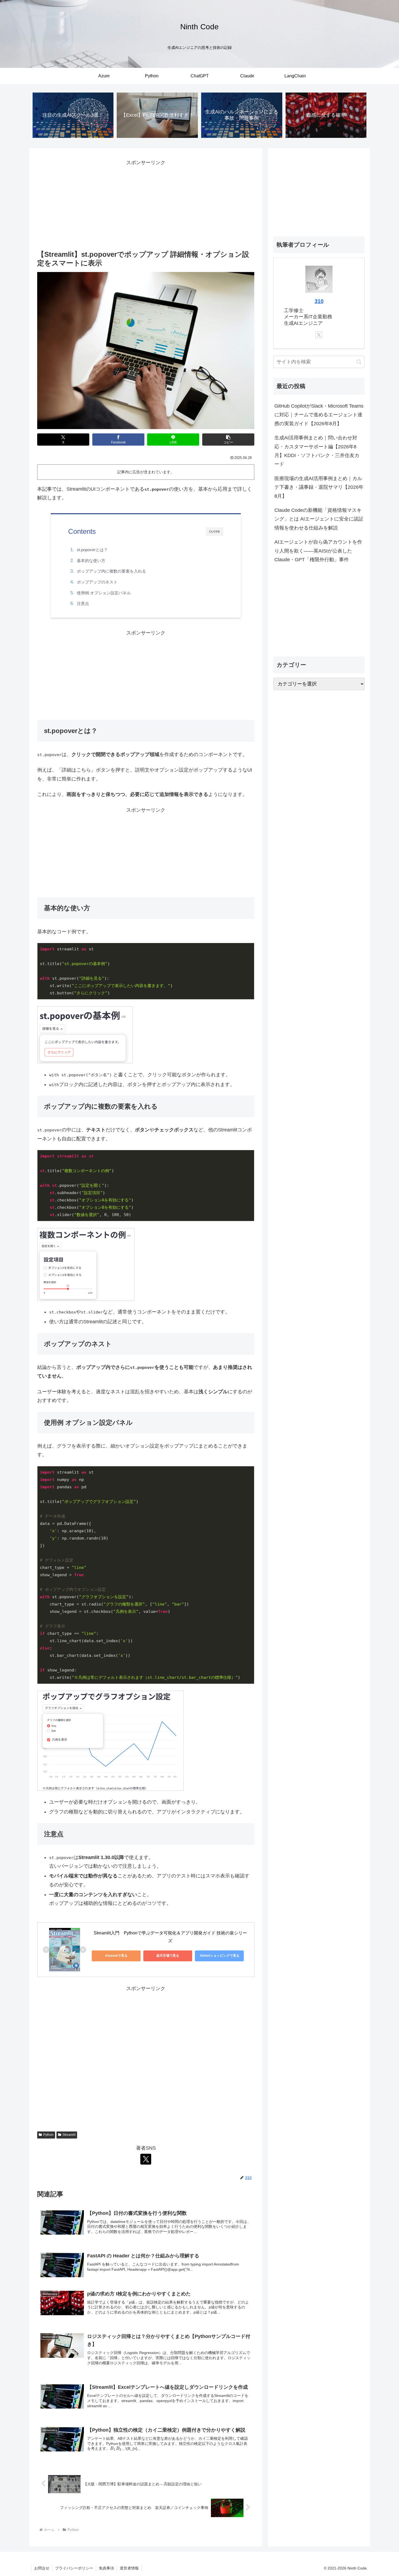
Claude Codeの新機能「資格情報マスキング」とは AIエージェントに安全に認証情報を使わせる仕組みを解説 (319, 519)
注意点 (83, 603)
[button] (228, 440)
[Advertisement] (146, 205)
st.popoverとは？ (92, 550)
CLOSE (215, 532)
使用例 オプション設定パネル (104, 593)
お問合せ (42, 2568)
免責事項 (106, 2568)
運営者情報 (129, 2568)
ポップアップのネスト (97, 582)
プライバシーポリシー (74, 2568)
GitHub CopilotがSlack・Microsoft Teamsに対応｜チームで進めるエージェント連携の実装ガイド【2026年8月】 (319, 415)
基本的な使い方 (91, 561)
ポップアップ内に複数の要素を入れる (111, 571)
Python (48, 2135)
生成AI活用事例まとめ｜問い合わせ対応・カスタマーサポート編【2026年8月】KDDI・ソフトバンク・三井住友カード (317, 451)
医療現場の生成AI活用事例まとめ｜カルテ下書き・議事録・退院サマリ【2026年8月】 (319, 487)
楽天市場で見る (168, 1956)
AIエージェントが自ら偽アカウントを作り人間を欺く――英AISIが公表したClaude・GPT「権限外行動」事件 (318, 551)
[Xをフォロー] (146, 2159)
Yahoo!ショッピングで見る (219, 1956)
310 (319, 301)
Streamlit (69, 2135)
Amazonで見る (116, 1956)
